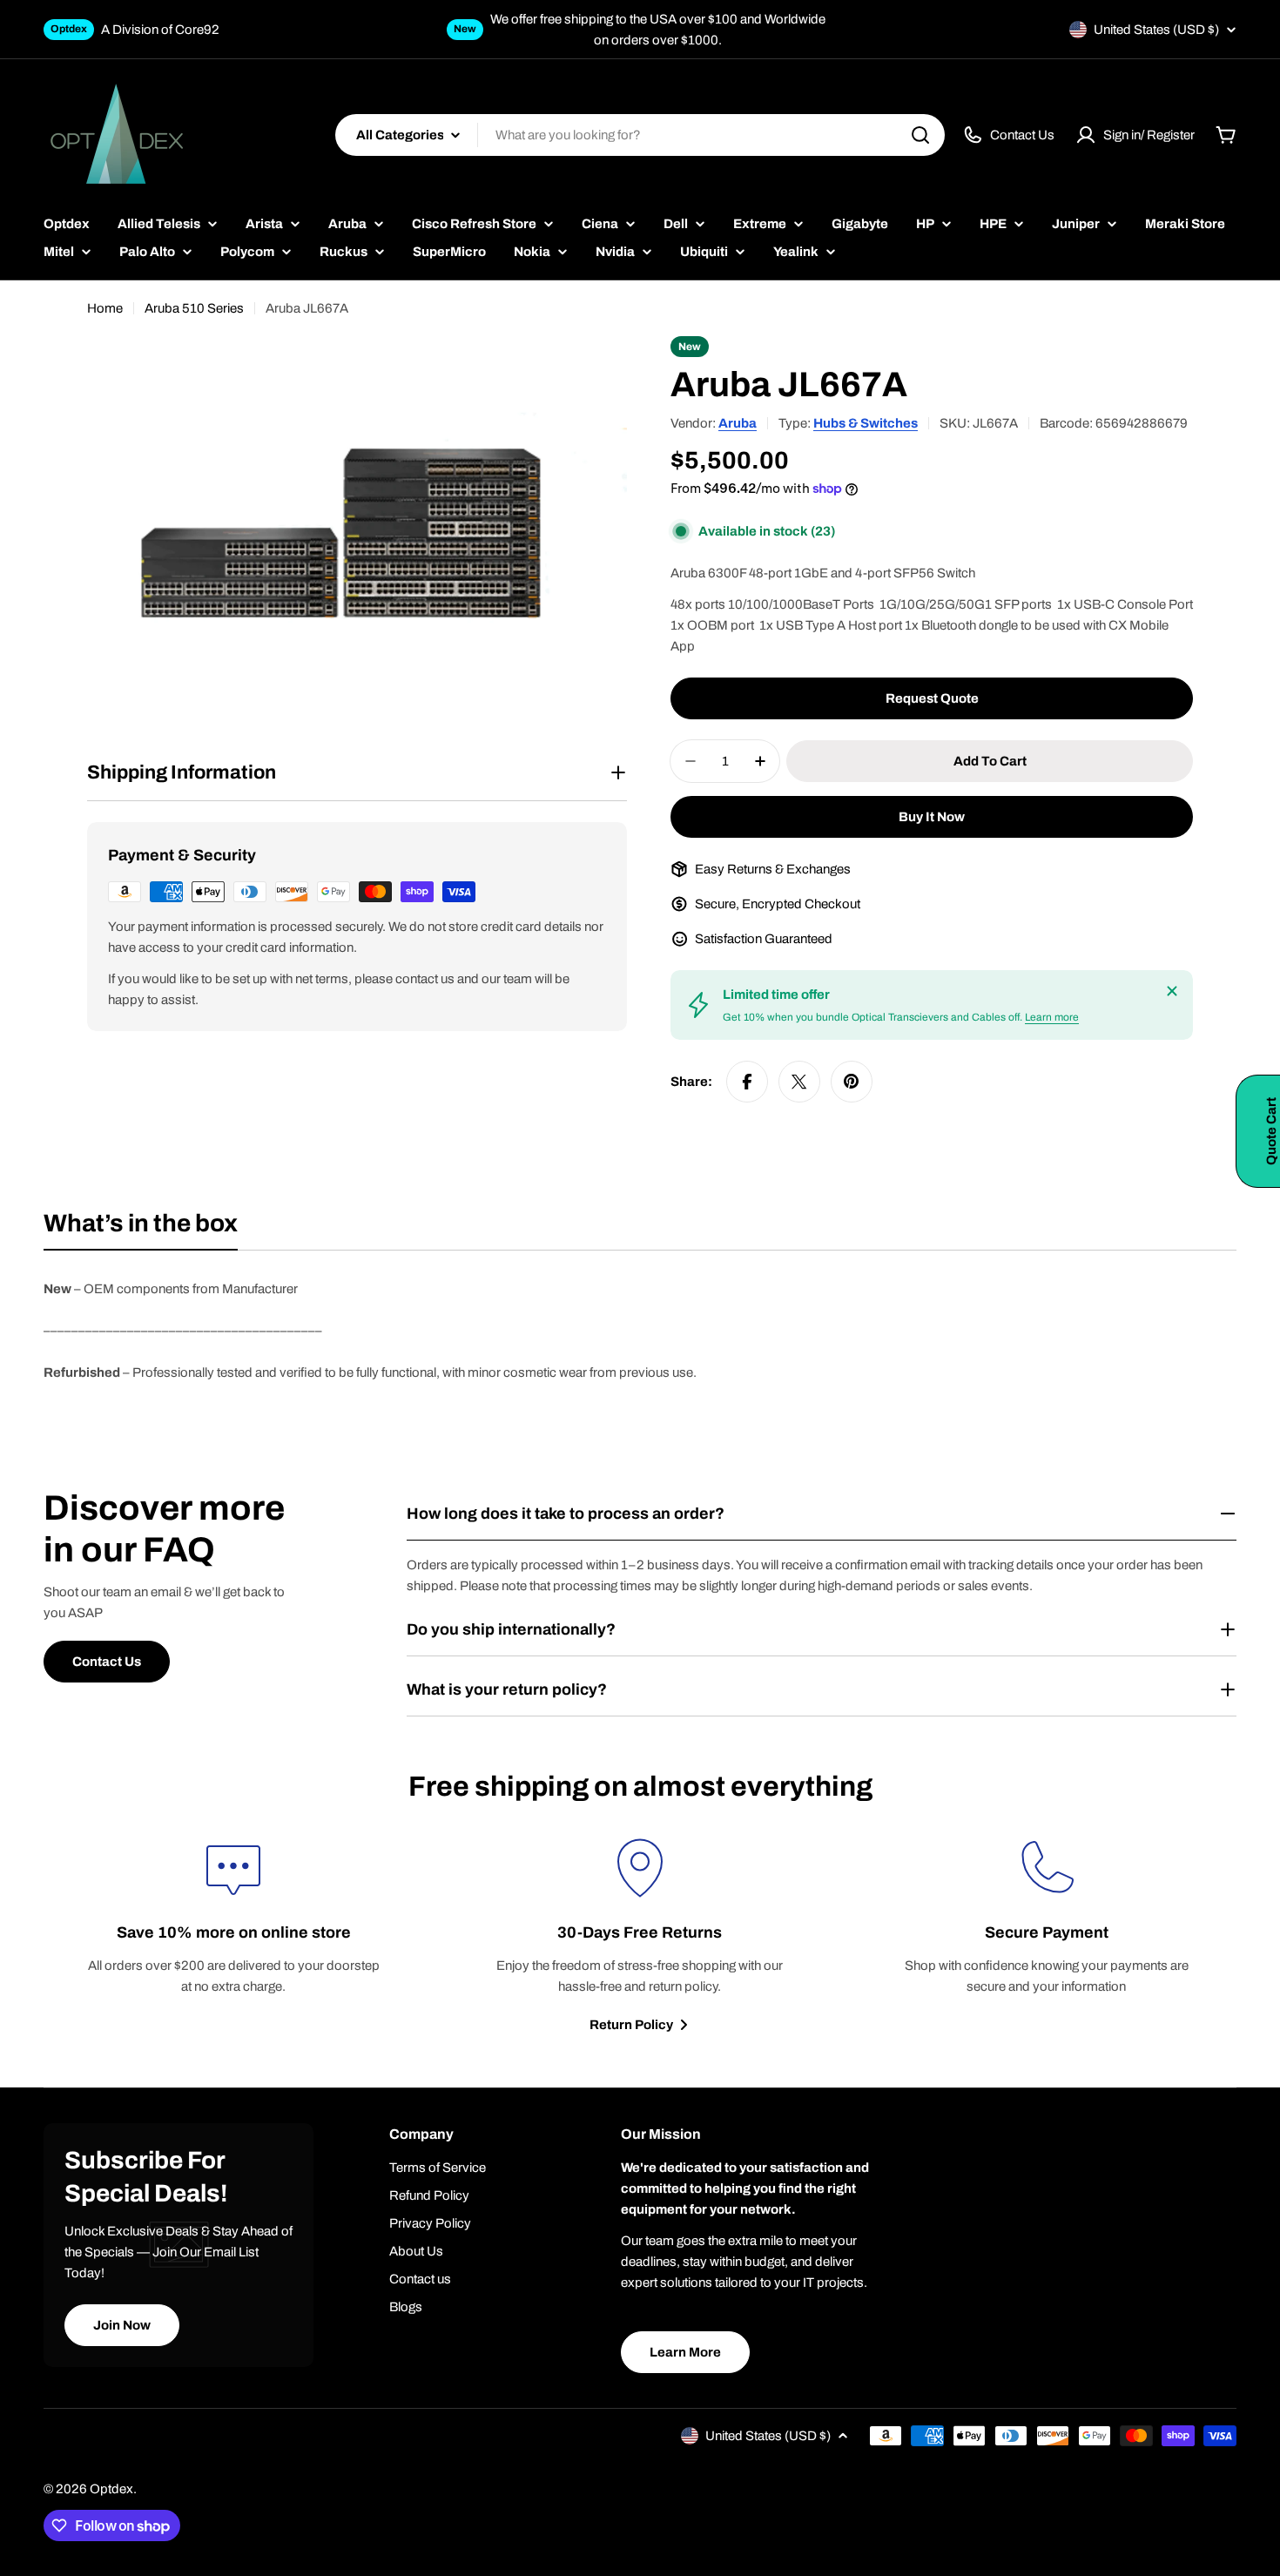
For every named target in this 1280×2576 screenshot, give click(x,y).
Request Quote (932, 698)
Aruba (738, 423)
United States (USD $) (1156, 30)
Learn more (1052, 1017)
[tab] (141, 1229)
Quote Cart (1271, 1131)
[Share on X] (799, 1082)
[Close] (1172, 991)
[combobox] (640, 135)
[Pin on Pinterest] (852, 1082)
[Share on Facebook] (747, 1082)
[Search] (920, 135)
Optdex (111, 2489)
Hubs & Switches (866, 423)
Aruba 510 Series (194, 308)
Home (105, 308)
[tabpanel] (640, 1331)
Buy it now (932, 817)
